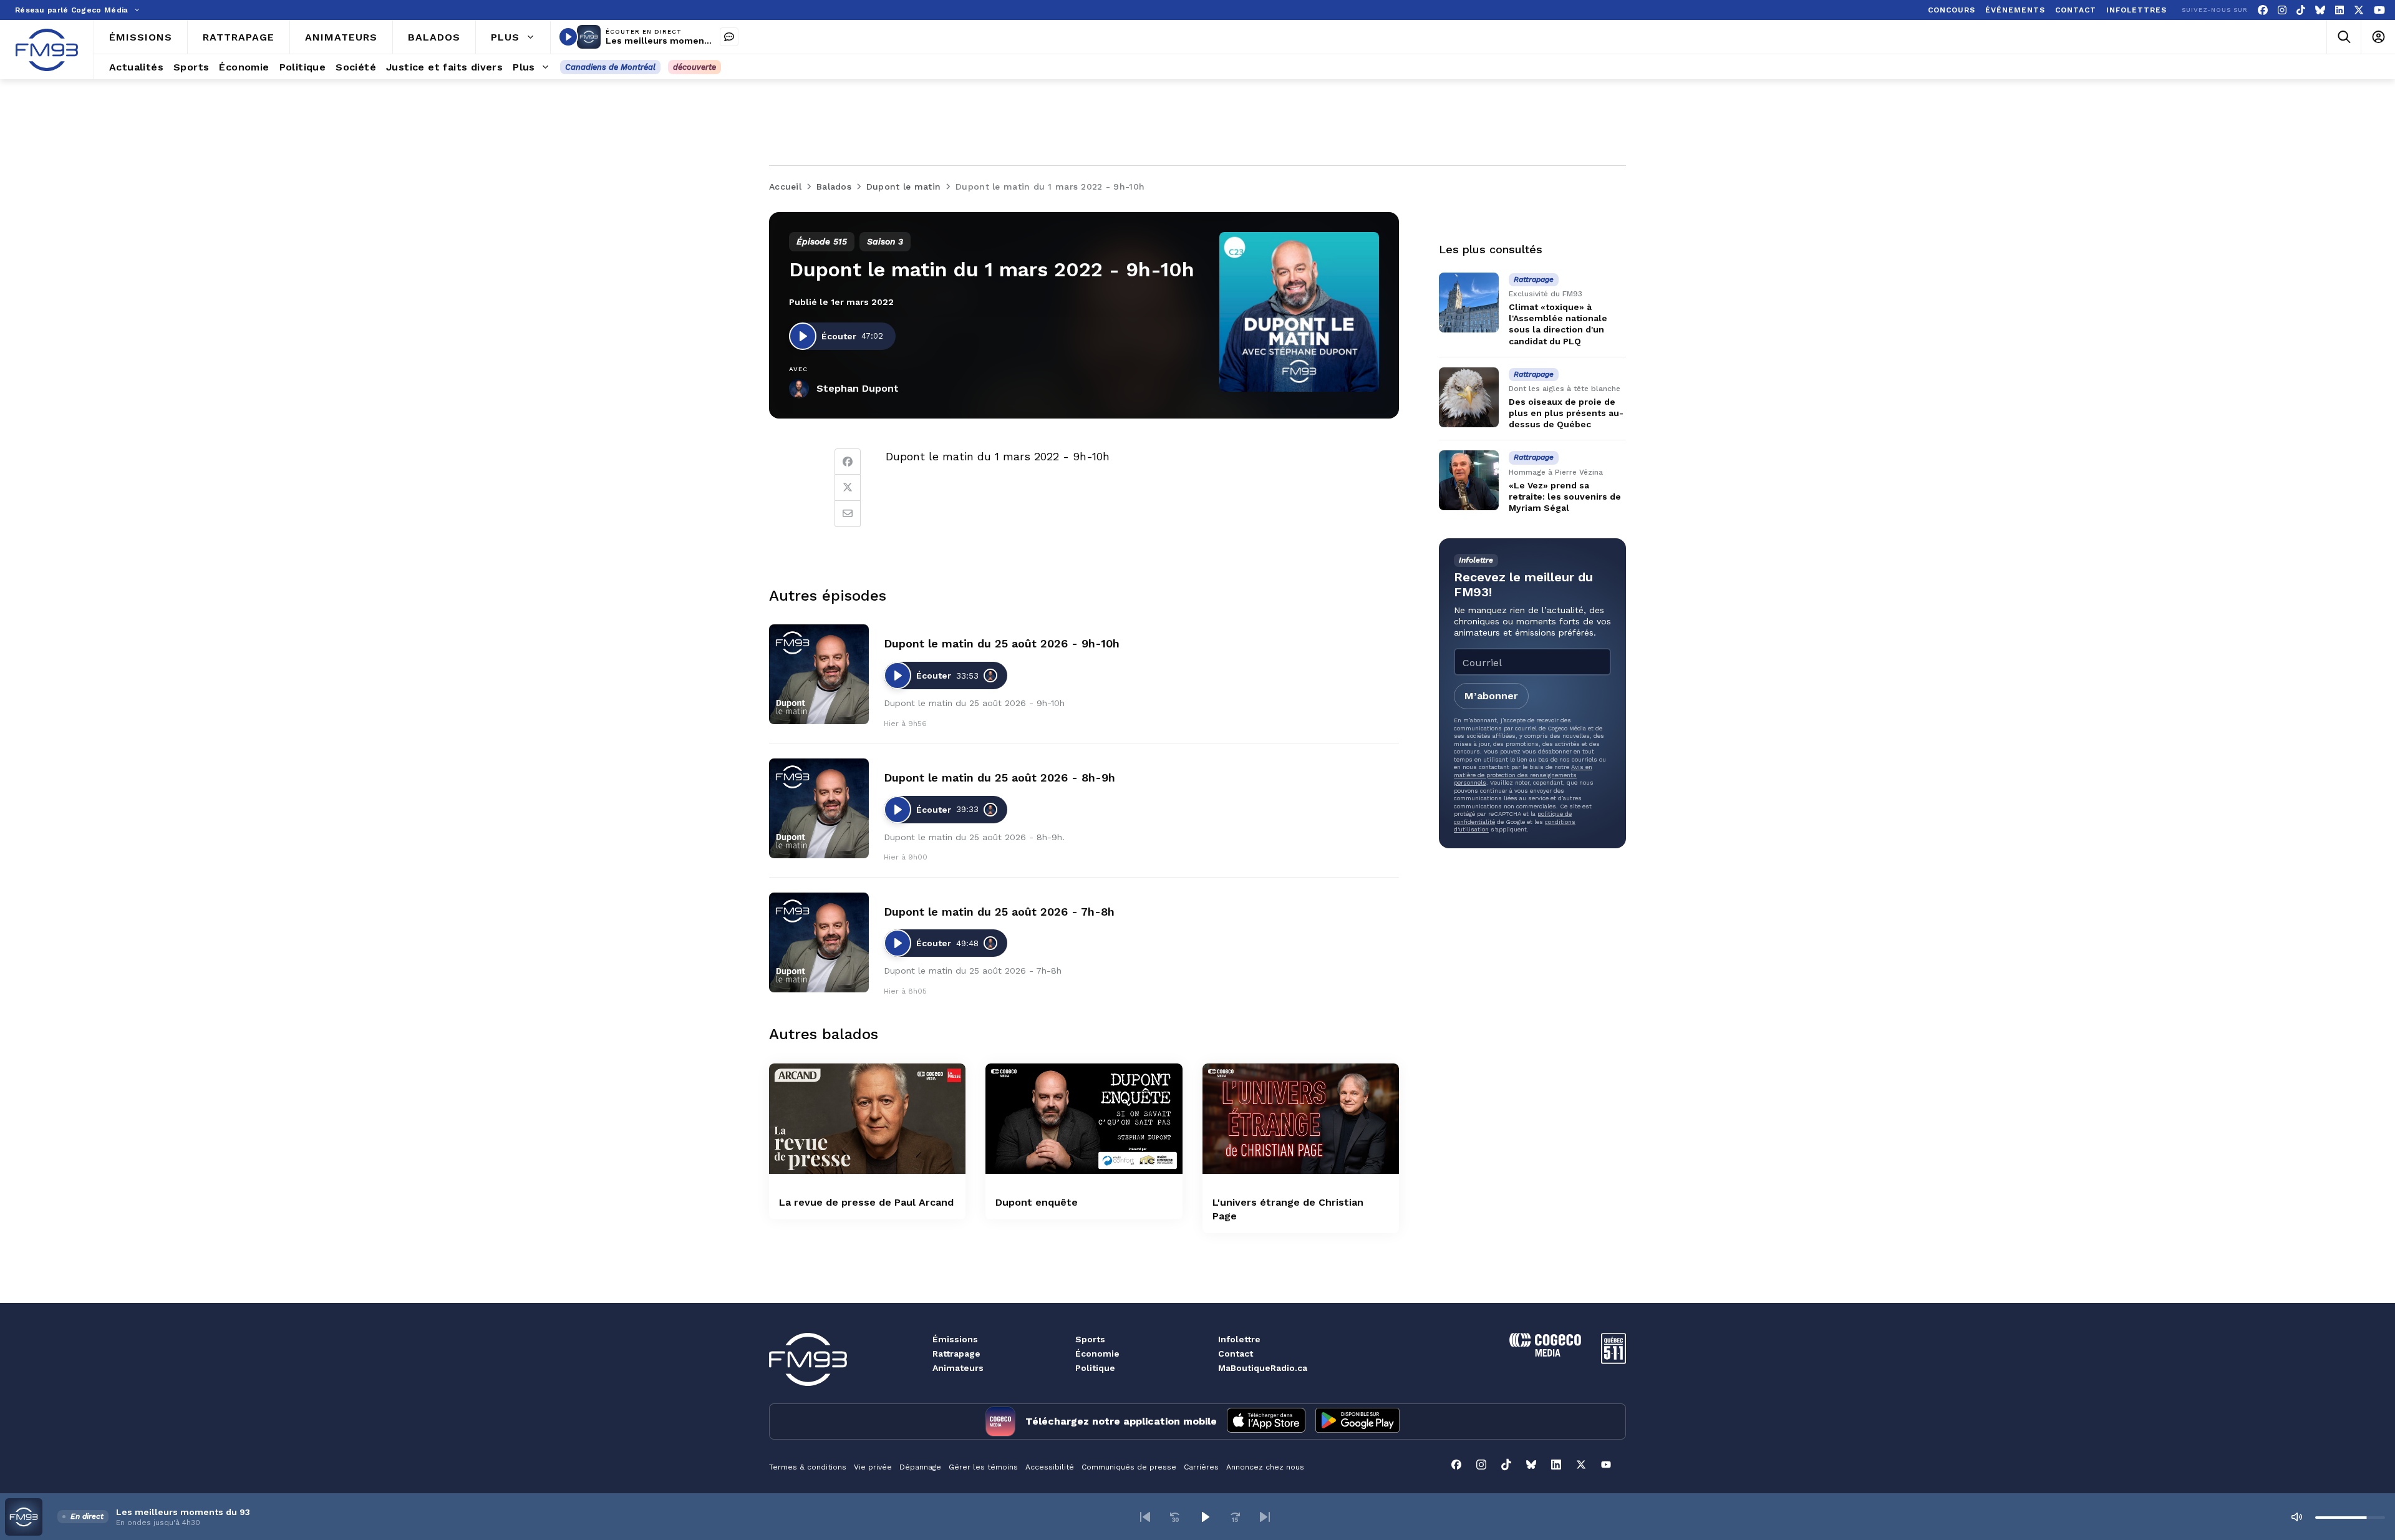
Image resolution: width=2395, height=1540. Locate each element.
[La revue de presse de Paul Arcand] (867, 1119)
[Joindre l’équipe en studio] (729, 37)
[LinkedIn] (2339, 10)
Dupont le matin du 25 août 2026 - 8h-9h (999, 777)
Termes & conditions (808, 1467)
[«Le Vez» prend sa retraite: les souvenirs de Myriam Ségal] (1469, 480)
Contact (1236, 1354)
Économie (1097, 1354)
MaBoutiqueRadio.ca (1263, 1368)
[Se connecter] (2378, 37)
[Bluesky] (2320, 10)
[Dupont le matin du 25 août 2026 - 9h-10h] (819, 674)
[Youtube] (2379, 10)
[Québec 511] (1614, 1361)
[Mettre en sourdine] (2296, 1517)
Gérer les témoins (983, 1467)
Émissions (955, 1339)
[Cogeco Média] (1545, 1353)
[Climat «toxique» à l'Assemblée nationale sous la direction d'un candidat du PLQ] (1469, 303)
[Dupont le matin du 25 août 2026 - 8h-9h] (819, 808)
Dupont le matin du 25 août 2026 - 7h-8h (999, 912)
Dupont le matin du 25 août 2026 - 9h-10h (1002, 643)
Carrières (1201, 1467)
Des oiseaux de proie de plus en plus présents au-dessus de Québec (1566, 413)
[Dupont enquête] (1084, 1119)
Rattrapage (956, 1354)
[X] (2359, 10)
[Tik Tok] (2301, 10)
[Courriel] (848, 514)
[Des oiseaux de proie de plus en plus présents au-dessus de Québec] (1469, 397)
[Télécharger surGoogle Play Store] (1357, 1421)
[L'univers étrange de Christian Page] (1301, 1119)
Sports (1090, 1339)
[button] (1145, 1517)
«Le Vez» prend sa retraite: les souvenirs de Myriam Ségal (1565, 496)
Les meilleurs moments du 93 (673, 41)
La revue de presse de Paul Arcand (866, 1202)
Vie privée (873, 1467)
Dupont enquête (1037, 1202)
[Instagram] (2282, 10)
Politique (1095, 1368)
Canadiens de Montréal (610, 67)
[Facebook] (2263, 10)
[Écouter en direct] (568, 37)
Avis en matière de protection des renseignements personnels (1523, 775)
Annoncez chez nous (1265, 1467)
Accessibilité (1050, 1467)
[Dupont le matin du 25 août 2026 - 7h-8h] (819, 942)
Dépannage (920, 1467)
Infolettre (1239, 1339)
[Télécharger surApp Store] (1266, 1421)
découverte (694, 67)
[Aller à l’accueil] (47, 50)
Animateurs (958, 1368)
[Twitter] (848, 488)
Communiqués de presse (1129, 1467)
